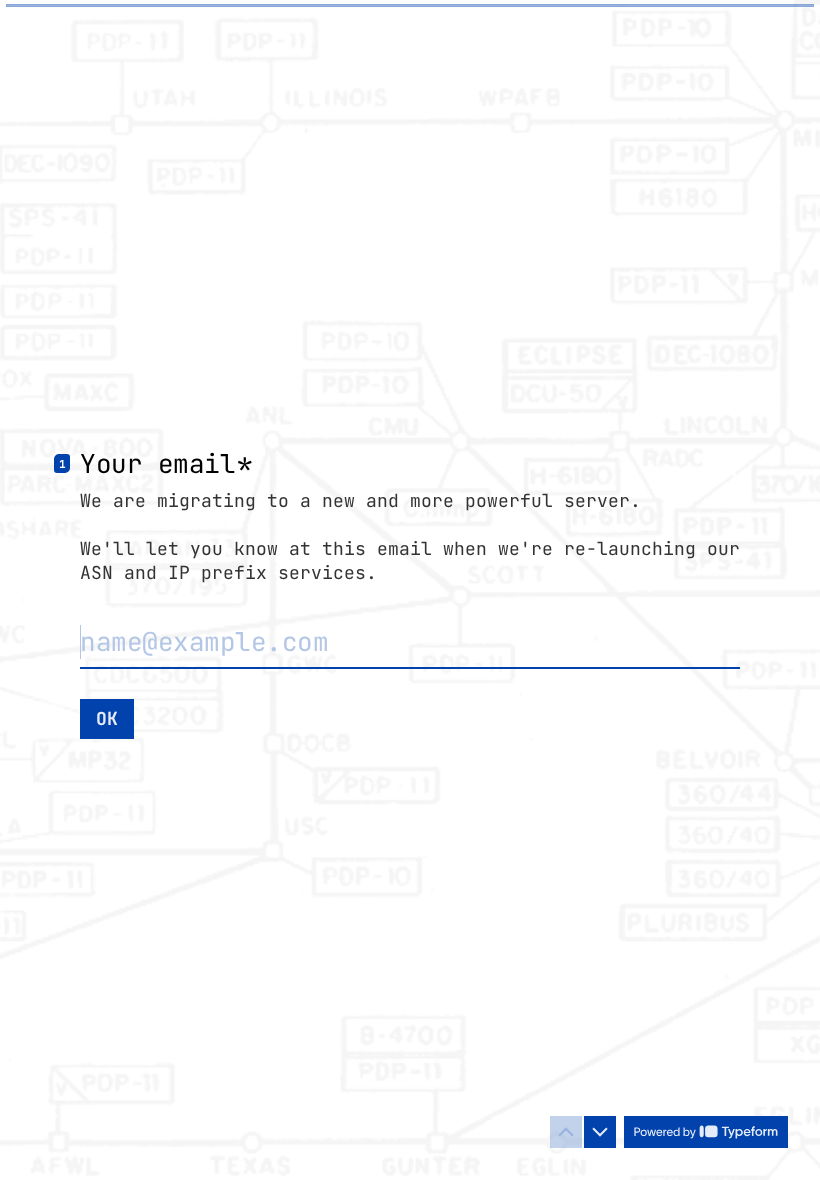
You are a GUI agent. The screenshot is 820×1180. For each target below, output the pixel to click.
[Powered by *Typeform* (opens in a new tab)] (706, 1132)
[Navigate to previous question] (566, 1132)
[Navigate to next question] (600, 1132)
